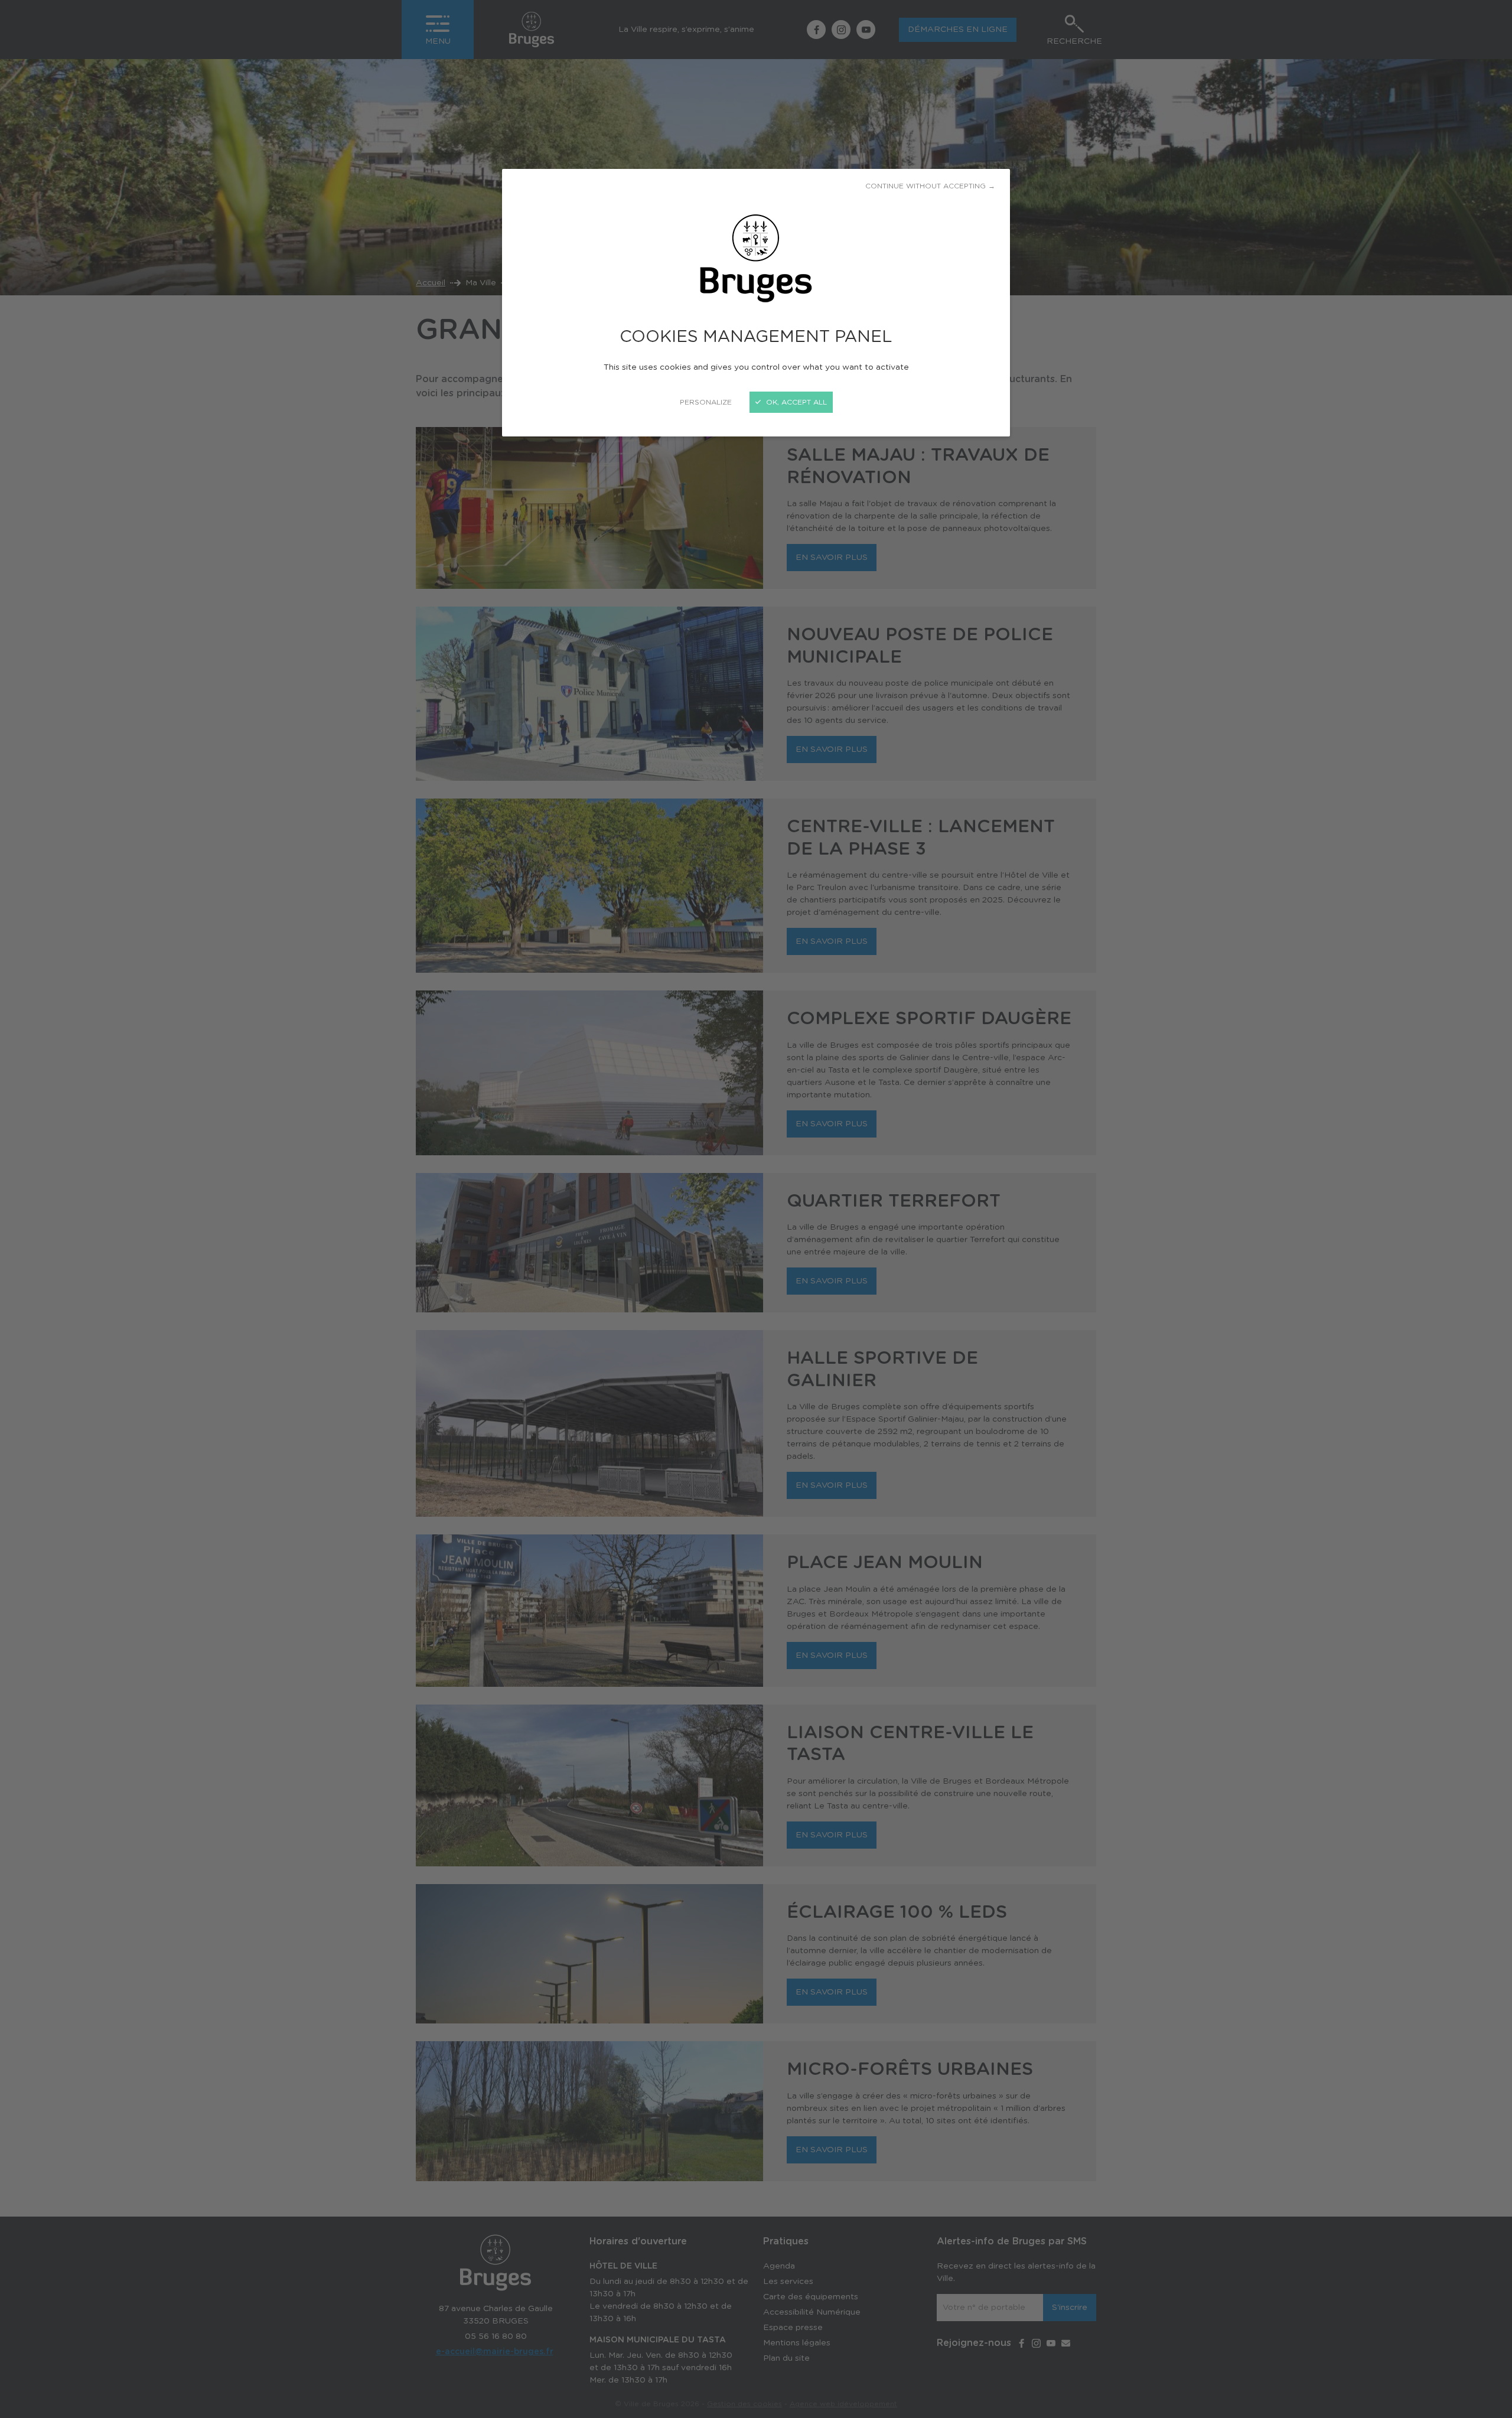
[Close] (756, 1209)
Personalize (706, 402)
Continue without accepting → (930, 186)
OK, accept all (795, 402)
